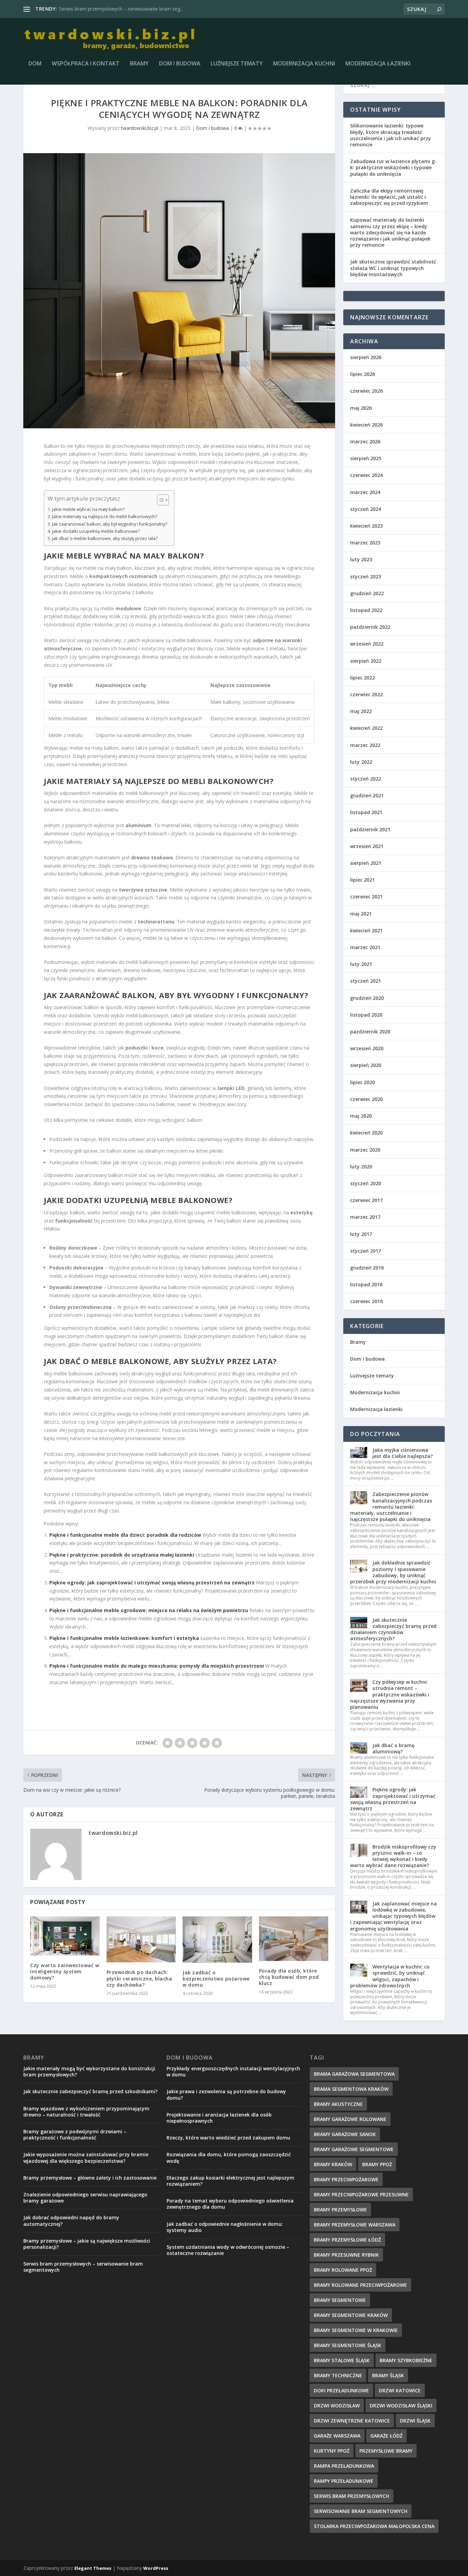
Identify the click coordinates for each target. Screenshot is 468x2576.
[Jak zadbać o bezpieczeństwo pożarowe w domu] (217, 1940)
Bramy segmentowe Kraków (351, 2315)
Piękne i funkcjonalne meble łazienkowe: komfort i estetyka (124, 1638)
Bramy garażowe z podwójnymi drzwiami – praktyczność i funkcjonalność (75, 2135)
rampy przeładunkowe (344, 2481)
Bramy (139, 64)
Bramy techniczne (338, 2375)
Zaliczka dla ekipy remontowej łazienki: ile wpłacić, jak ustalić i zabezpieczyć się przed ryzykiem (389, 197)
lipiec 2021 (362, 880)
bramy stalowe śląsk (342, 2360)
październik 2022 (370, 627)
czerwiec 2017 (366, 1200)
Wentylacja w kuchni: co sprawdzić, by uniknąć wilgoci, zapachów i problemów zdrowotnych (390, 1976)
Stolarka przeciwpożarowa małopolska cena (374, 2526)
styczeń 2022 (366, 779)
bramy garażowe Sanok (345, 2134)
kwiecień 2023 (366, 526)
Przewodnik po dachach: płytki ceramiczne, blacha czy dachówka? (139, 1978)
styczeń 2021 (366, 981)
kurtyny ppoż (332, 2451)
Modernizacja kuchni (304, 64)
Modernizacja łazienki (378, 64)
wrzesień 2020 (367, 1048)
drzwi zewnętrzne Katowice (352, 2421)
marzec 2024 (365, 492)
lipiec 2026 (362, 374)
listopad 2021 (366, 812)
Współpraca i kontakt (86, 64)
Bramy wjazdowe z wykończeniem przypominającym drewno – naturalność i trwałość (86, 2112)
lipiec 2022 (362, 678)
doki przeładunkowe (341, 2390)
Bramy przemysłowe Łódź (88, 9)
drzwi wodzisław (337, 2406)
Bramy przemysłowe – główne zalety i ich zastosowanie (90, 2178)
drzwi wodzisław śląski (401, 2406)
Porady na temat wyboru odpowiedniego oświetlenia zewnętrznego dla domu (230, 2204)
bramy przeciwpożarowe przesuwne (361, 2194)
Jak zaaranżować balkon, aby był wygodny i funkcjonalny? (110, 524)
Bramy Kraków (333, 2164)
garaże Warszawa (337, 2436)
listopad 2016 (366, 1284)
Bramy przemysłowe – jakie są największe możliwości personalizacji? (87, 2244)
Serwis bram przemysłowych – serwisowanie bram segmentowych (83, 2267)
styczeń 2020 (366, 1183)
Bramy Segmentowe (340, 2300)
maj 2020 (361, 1116)
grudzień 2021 (367, 795)
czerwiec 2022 (366, 694)
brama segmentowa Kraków (351, 2089)
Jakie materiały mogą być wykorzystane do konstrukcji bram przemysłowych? (89, 2071)
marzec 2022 (365, 745)
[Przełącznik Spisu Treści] (159, 500)
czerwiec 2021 (366, 897)
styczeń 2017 (366, 1251)
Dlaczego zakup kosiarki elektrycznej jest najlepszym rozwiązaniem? (230, 2181)
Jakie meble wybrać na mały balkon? (88, 509)
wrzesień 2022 (367, 644)
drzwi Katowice (400, 2390)
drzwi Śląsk (415, 2421)
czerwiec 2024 (366, 475)
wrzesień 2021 (367, 846)
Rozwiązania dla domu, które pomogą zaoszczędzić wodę (229, 2157)
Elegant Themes (93, 2568)
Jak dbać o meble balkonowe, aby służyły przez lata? (105, 538)
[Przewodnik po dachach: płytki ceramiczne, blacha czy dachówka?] (141, 1940)
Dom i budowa (180, 64)
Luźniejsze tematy (237, 64)
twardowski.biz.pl (140, 128)
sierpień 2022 (366, 661)
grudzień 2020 (367, 998)
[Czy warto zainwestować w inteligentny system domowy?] (65, 1936)
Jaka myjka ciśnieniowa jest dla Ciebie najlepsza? (403, 1453)
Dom (35, 64)
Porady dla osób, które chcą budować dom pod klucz (289, 1977)
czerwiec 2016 (366, 1301)
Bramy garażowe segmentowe (354, 2149)
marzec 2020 (365, 1150)
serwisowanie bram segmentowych (361, 2511)
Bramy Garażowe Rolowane (350, 2119)
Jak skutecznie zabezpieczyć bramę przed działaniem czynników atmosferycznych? (393, 1629)
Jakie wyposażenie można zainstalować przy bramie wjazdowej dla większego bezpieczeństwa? (86, 2157)
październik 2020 (370, 1032)
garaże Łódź (386, 2436)
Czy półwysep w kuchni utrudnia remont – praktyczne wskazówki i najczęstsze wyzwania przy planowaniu (390, 1694)
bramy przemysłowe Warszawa (355, 2225)
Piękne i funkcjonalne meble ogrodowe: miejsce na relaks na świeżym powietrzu (149, 1610)
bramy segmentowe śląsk (348, 2345)
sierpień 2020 (366, 1065)
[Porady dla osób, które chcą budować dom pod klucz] (294, 1939)
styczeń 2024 (366, 509)
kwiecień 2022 (366, 728)
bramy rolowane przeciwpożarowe (360, 2285)
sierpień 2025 (366, 458)
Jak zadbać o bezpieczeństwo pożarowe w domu (216, 1979)
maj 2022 (361, 711)
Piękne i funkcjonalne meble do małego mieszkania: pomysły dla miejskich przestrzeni (157, 1666)
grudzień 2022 (367, 593)
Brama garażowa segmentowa (354, 2074)
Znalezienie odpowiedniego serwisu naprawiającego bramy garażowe (85, 2198)
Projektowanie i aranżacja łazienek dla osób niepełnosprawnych (219, 2118)
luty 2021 (361, 964)
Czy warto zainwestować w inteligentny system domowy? (65, 1971)
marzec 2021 (365, 947)
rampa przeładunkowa (344, 2466)
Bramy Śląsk (388, 2375)
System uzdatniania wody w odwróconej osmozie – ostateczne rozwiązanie (228, 2250)
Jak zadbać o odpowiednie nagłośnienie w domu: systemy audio (225, 2227)
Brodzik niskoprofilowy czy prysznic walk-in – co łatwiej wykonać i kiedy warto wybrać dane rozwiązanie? (393, 1856)
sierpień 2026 (366, 357)
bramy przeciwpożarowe (346, 2179)
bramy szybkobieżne (406, 2360)
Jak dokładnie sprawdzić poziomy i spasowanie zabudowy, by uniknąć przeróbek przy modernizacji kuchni (393, 1572)
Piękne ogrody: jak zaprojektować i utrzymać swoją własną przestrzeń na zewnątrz (152, 1583)
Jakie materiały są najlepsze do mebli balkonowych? (105, 517)
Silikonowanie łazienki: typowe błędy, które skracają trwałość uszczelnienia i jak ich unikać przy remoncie (391, 135)
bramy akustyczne (338, 2104)
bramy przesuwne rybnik (346, 2255)
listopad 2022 (366, 610)
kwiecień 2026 (366, 425)
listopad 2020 (366, 1015)
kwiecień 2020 (366, 1133)
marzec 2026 (365, 441)
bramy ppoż (377, 2164)
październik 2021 (370, 829)
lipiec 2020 (362, 1082)
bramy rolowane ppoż (343, 2270)
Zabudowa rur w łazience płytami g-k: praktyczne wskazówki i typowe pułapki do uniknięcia (393, 167)
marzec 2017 (365, 1217)
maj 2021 (361, 914)
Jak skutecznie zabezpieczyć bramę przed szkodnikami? (90, 2091)
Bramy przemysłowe (340, 2210)
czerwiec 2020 (366, 1099)
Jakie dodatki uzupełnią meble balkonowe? (96, 531)
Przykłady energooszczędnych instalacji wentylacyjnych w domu (233, 2071)
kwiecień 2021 (366, 930)
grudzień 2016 (367, 1268)
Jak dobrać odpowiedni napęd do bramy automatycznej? (71, 2221)
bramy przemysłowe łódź (347, 2240)
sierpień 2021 (366, 863)
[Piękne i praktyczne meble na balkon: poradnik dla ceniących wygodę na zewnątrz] (179, 291)
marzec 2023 (365, 543)
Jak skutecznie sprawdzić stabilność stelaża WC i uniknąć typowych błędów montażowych (393, 268)
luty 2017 (361, 1234)
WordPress (156, 2568)
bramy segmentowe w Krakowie (356, 2330)
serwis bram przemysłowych (352, 2496)
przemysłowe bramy (386, 2451)
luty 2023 (361, 559)
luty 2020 (361, 1167)
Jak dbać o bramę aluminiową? (393, 1748)
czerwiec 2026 (366, 391)
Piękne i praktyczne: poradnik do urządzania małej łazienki (122, 1555)
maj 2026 (361, 408)
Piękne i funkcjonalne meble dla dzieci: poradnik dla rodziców (125, 1535)
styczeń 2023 (366, 576)
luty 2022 (361, 762)
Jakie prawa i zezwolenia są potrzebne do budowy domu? (226, 2094)
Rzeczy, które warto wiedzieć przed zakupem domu (228, 2138)
